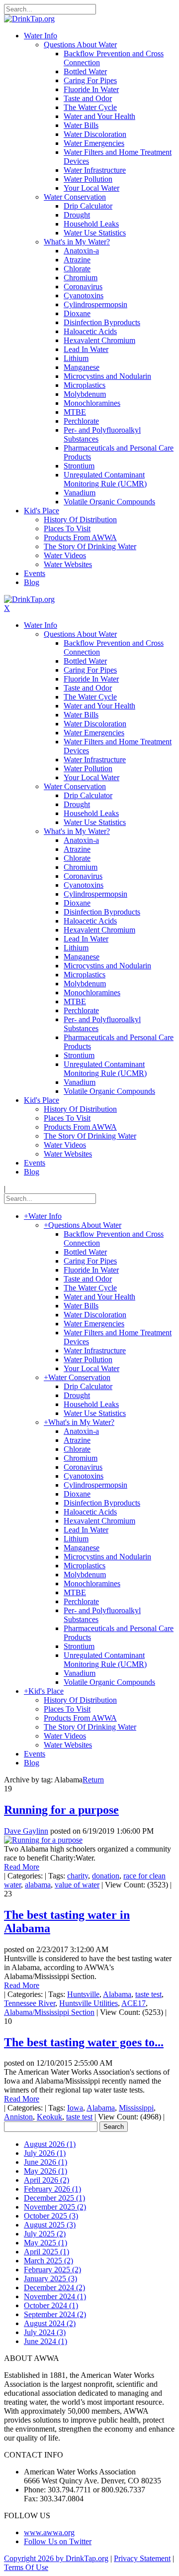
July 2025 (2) (45, 2234)
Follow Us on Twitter (58, 2541)
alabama (38, 1885)
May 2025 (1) (45, 2243)
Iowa (75, 2108)
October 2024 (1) (51, 2305)
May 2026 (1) (45, 2171)
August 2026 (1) (50, 2144)
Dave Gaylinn (26, 1831)
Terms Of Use (26, 2567)
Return (93, 1780)
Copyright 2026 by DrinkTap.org (56, 2558)
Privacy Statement (142, 2558)
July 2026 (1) (45, 2153)
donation (106, 1876)
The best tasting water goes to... (84, 2042)
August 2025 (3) (50, 2225)
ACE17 (134, 2003)
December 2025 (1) (54, 2198)
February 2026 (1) (52, 2189)
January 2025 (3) (50, 2279)
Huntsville (83, 1994)
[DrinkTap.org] (29, 19)
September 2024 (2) (55, 2314)
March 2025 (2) (48, 2261)
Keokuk (49, 2117)
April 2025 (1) (46, 2252)
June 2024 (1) (45, 2341)
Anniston (18, 2117)
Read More (22, 1867)
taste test (148, 1994)
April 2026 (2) (46, 2180)
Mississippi (136, 2108)
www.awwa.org (49, 2532)
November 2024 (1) (55, 2296)
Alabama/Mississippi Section (49, 2012)
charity (78, 1876)
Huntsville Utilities (89, 2003)
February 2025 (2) (52, 2270)
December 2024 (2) (54, 2287)
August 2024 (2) (50, 2323)
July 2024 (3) (45, 2332)
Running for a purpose (61, 1810)
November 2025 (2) (55, 2207)
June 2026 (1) (45, 2162)
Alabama (117, 1994)
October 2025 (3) (51, 2216)
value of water (77, 1885)
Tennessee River (30, 2003)
